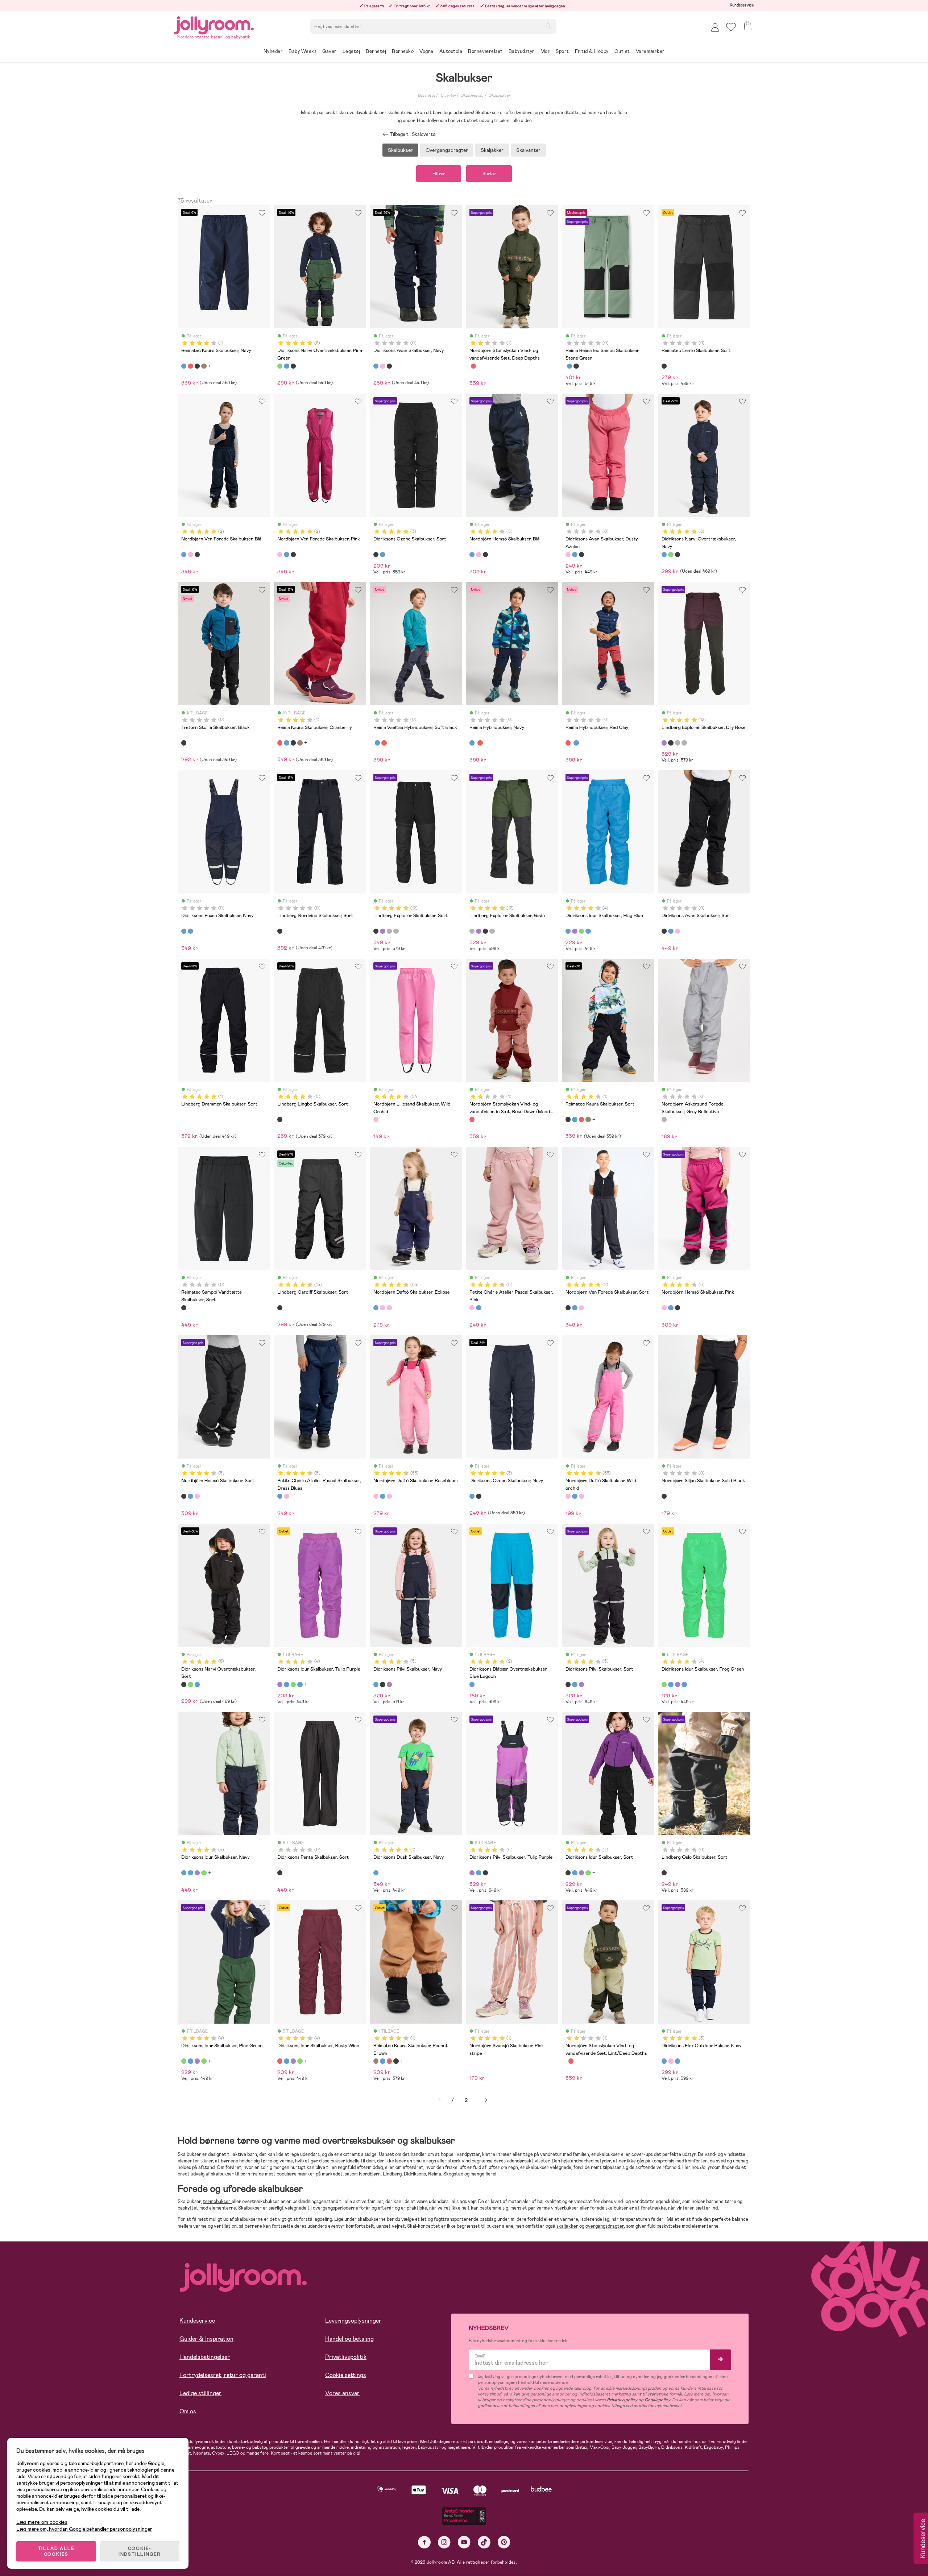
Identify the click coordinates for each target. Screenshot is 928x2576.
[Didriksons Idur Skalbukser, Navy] (588, 931)
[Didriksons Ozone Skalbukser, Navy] (382, 555)
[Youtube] (464, 2542)
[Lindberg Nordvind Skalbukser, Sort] (280, 931)
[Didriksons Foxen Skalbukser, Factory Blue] (190, 931)
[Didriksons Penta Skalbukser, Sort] (280, 1873)
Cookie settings (346, 2375)
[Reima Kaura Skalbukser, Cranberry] (190, 366)
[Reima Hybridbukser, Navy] (377, 743)
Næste (486, 2100)
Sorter (489, 174)
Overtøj (448, 95)
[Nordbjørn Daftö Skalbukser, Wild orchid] (389, 1308)
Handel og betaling (349, 2339)
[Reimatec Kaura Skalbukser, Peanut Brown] (204, 366)
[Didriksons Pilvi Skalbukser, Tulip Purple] (389, 1684)
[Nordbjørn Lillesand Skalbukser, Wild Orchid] (376, 1119)
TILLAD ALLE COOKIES (56, 2551)
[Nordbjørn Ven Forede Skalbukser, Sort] (197, 555)
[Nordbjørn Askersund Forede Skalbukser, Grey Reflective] (664, 1119)
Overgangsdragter (447, 150)
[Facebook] (424, 2542)
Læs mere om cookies (42, 2522)
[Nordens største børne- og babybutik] (214, 24)
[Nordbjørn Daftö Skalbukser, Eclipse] (376, 1308)
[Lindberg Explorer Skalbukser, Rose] (684, 743)
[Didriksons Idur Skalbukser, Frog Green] (581, 931)
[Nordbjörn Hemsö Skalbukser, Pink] (478, 555)
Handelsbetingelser (205, 2357)
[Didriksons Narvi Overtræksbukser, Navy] (286, 366)
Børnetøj (426, 95)
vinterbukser (565, 2208)
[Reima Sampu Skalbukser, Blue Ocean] (569, 366)
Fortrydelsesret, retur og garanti (223, 2375)
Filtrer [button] (439, 174)
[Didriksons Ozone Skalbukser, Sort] (376, 555)
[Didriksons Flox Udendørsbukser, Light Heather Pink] (671, 2061)
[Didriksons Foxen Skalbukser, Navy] (184, 931)
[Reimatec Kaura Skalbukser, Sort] (197, 366)
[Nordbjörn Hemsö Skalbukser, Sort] (485, 555)
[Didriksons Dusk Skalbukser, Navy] (376, 1873)
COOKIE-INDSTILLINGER (140, 2551)
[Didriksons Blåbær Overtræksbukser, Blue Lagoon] (472, 1684)
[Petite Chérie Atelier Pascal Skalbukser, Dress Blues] (478, 1308)
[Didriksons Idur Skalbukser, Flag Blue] (568, 931)
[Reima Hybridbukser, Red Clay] (384, 743)
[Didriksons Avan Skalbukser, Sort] (389, 366)
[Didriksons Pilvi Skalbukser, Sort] (382, 1684)
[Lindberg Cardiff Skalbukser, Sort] (280, 1308)
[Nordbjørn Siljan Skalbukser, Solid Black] (664, 1496)
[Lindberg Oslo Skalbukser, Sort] (664, 1873)
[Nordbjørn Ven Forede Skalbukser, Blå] (184, 555)
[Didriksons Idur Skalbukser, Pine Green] (184, 2061)
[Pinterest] (504, 2542)
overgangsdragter (605, 2226)
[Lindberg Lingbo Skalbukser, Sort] (280, 1119)
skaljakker (568, 2226)
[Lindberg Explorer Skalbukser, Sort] (671, 743)
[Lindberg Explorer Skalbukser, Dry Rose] (664, 743)
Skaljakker (492, 150)
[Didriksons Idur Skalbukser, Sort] (568, 1873)
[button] (731, 27)
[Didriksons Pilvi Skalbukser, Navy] (376, 1684)
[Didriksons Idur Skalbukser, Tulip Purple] (575, 931)
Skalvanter (528, 150)
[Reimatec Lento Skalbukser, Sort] (664, 366)
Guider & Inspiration (206, 2339)
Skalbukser (500, 95)
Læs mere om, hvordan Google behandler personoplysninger (84, 2529)
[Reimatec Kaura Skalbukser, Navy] (184, 366)
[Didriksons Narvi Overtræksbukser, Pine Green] (280, 366)
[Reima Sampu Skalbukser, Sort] (576, 366)
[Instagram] (444, 2542)
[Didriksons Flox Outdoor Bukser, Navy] (664, 2061)
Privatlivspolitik (346, 2357)
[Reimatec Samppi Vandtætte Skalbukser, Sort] (184, 1308)
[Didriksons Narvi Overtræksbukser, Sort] (293, 366)
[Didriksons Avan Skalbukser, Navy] (376, 366)
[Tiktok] (484, 2542)
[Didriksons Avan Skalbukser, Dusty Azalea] (382, 366)
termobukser (217, 2201)
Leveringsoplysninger (353, 2321)
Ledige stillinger (200, 2393)
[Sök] (548, 26)
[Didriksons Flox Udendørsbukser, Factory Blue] (678, 2061)
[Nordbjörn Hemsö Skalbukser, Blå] (472, 555)
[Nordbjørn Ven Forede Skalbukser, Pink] (190, 555)
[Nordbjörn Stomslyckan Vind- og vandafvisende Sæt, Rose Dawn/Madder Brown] (473, 366)
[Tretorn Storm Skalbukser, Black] (184, 743)
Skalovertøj (472, 95)
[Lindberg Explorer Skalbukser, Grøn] (678, 743)
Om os (188, 2411)
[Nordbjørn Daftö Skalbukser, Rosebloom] (382, 1308)
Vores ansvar (342, 2393)
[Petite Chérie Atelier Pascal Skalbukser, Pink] (472, 1308)
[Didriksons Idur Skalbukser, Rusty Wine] (280, 2061)
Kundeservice (742, 5)
